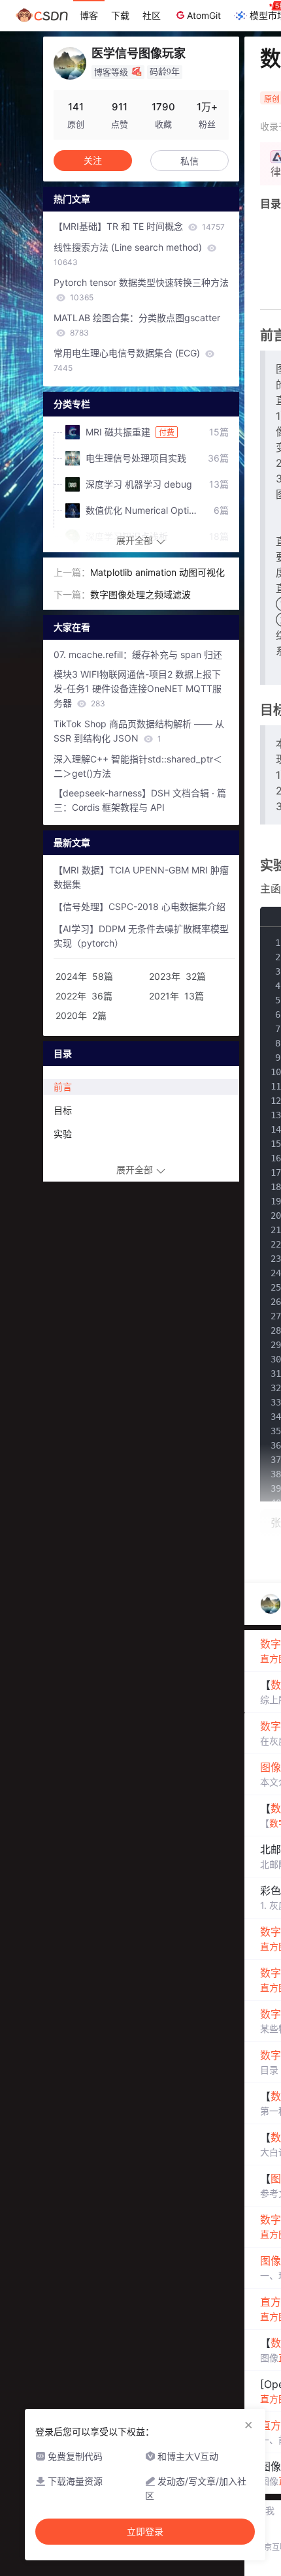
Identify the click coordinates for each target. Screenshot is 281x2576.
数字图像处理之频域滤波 (140, 594)
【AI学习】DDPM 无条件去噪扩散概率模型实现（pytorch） (141, 936)
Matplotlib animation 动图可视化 (157, 572)
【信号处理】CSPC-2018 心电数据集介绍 (140, 906)
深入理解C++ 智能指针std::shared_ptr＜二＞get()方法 (138, 766)
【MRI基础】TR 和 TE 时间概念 (139, 226)
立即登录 (145, 2532)
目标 (63, 1110)
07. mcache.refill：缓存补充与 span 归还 (138, 654)
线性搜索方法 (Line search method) (129, 254)
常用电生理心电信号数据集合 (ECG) (128, 360)
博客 (89, 15)
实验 (63, 1134)
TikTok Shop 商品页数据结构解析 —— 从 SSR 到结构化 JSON (139, 731)
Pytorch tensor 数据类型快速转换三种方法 (141, 290)
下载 (120, 15)
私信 (190, 161)
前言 (63, 1087)
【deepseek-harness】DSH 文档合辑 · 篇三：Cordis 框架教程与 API (140, 800)
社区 (152, 15)
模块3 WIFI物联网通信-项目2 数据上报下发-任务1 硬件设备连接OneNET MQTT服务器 (138, 688)
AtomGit (204, 15)
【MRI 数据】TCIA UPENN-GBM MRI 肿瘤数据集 (141, 877)
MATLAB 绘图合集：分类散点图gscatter (137, 325)
